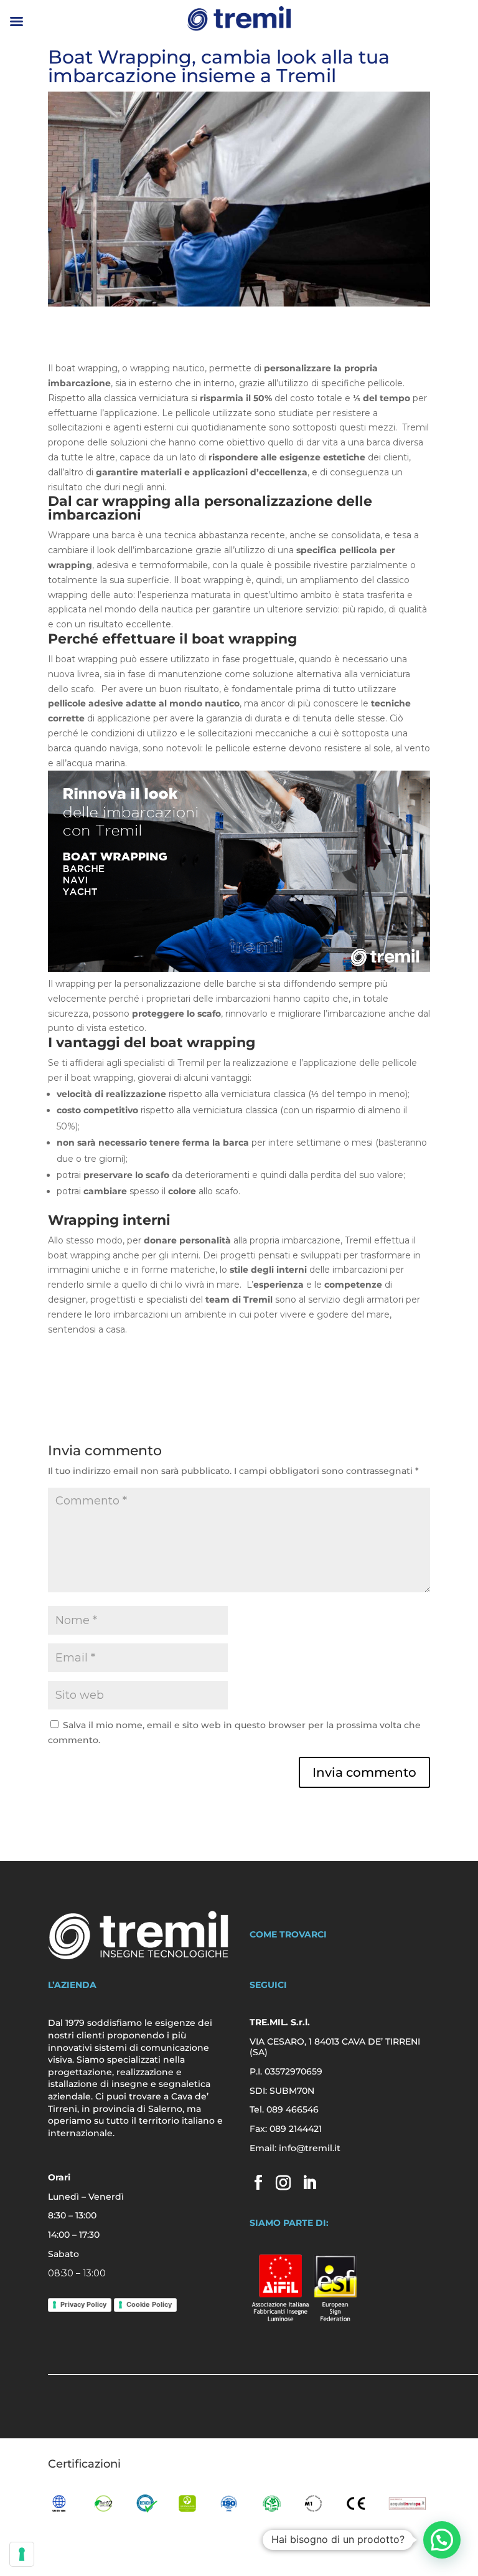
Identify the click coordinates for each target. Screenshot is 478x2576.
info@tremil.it (310, 2148)
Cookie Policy (149, 2304)
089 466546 (293, 2109)
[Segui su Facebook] (258, 2182)
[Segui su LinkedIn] (309, 2182)
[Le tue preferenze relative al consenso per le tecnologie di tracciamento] (22, 2554)
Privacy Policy (83, 2304)
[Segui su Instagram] (283, 2182)
